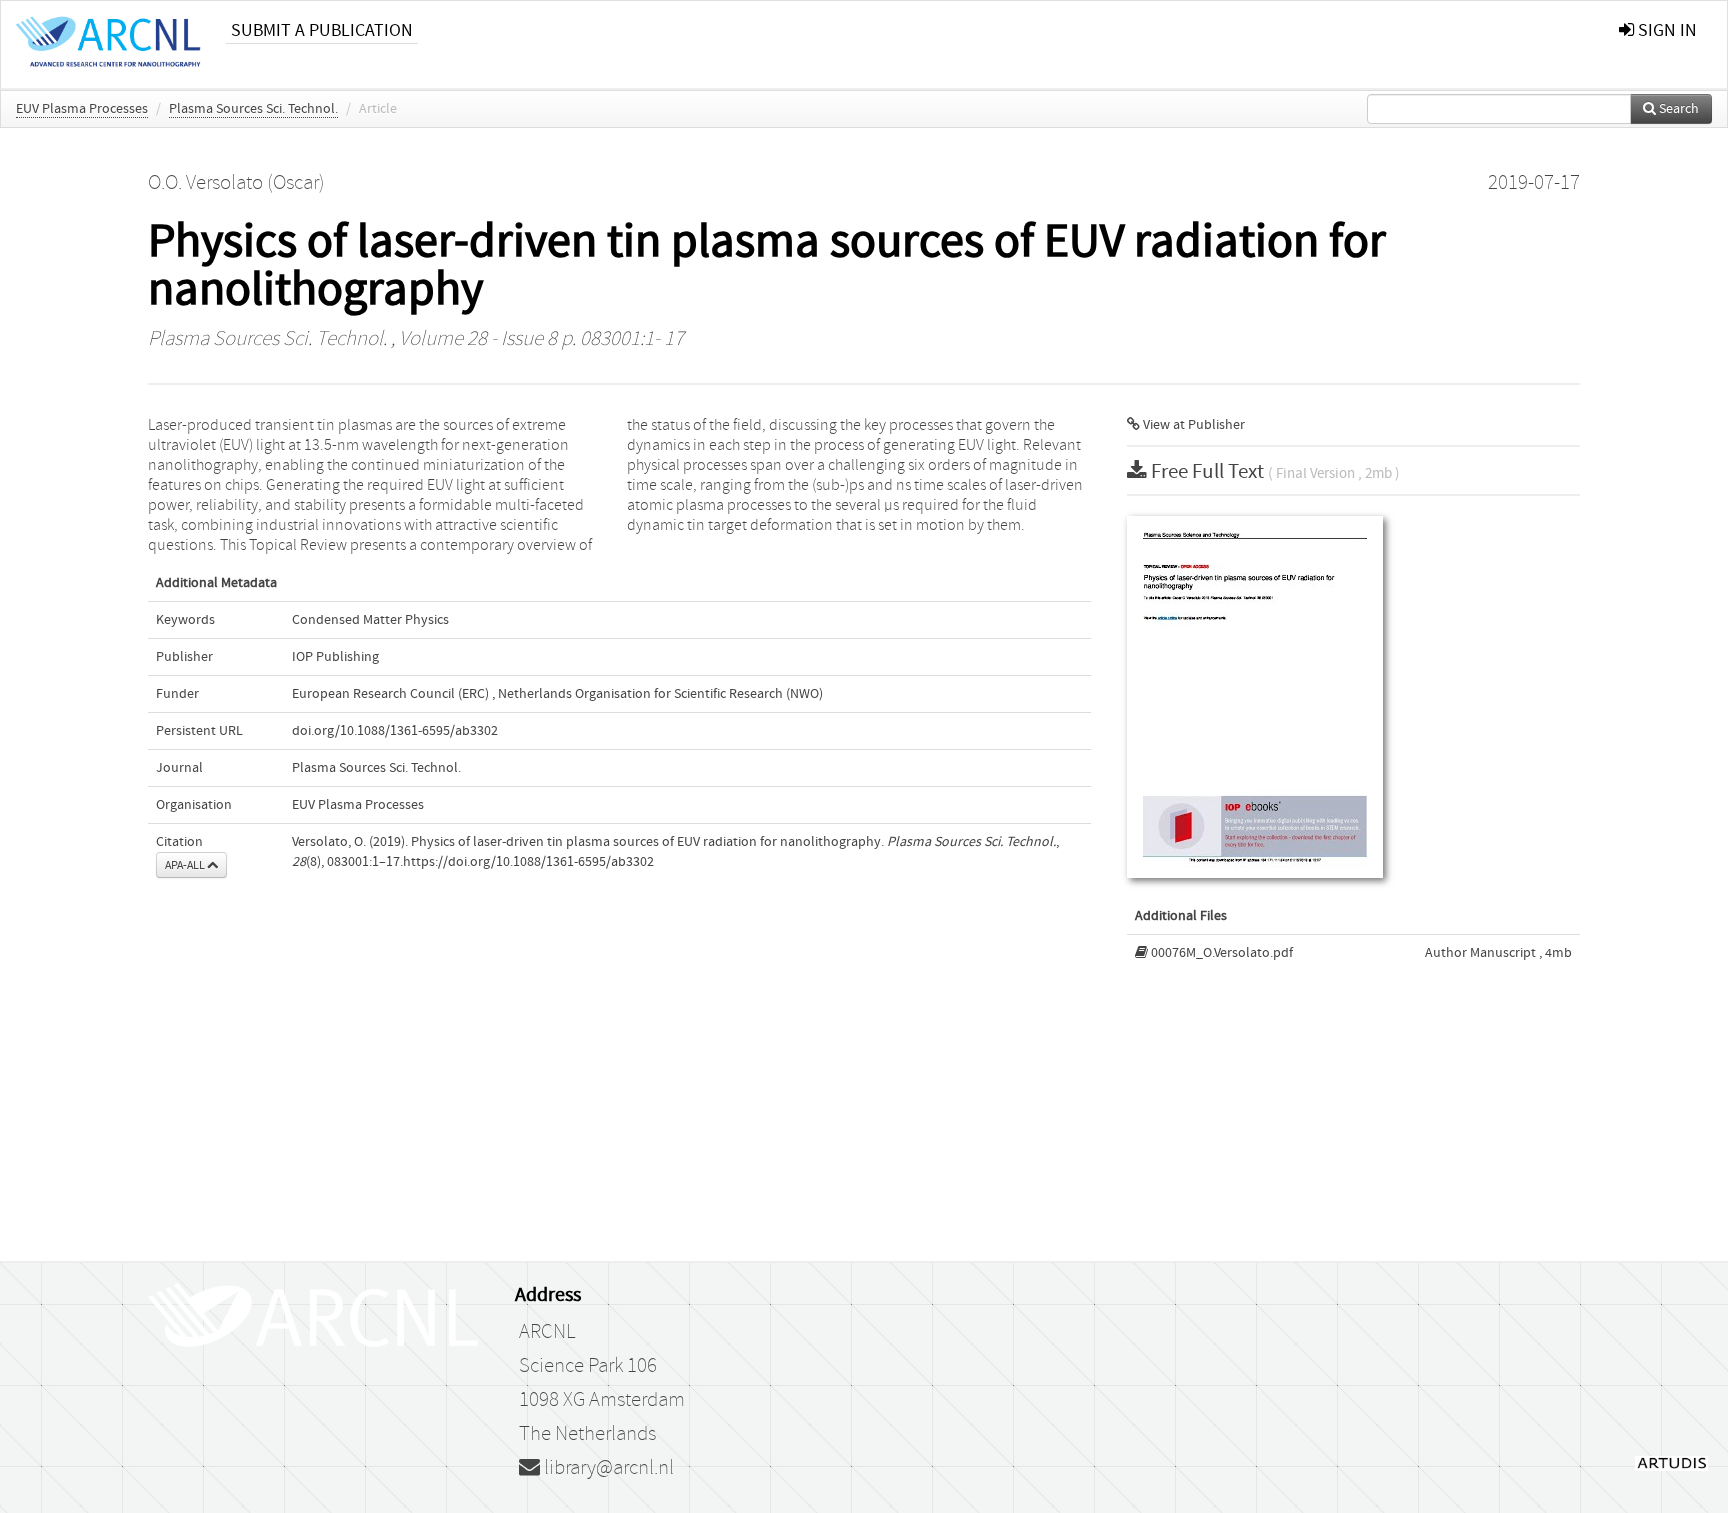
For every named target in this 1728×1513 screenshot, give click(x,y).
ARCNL (547, 1332)
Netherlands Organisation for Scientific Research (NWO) (660, 694)
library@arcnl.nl (607, 1468)
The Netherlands (587, 1434)
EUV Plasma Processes (82, 109)
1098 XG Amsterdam (602, 1400)
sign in (1665, 30)
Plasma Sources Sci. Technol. (253, 109)
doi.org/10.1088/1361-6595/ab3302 (395, 731)
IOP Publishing (335, 657)
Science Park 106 (588, 1366)
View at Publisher (1192, 425)
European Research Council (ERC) (390, 694)
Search (1677, 109)
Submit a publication (322, 30)
